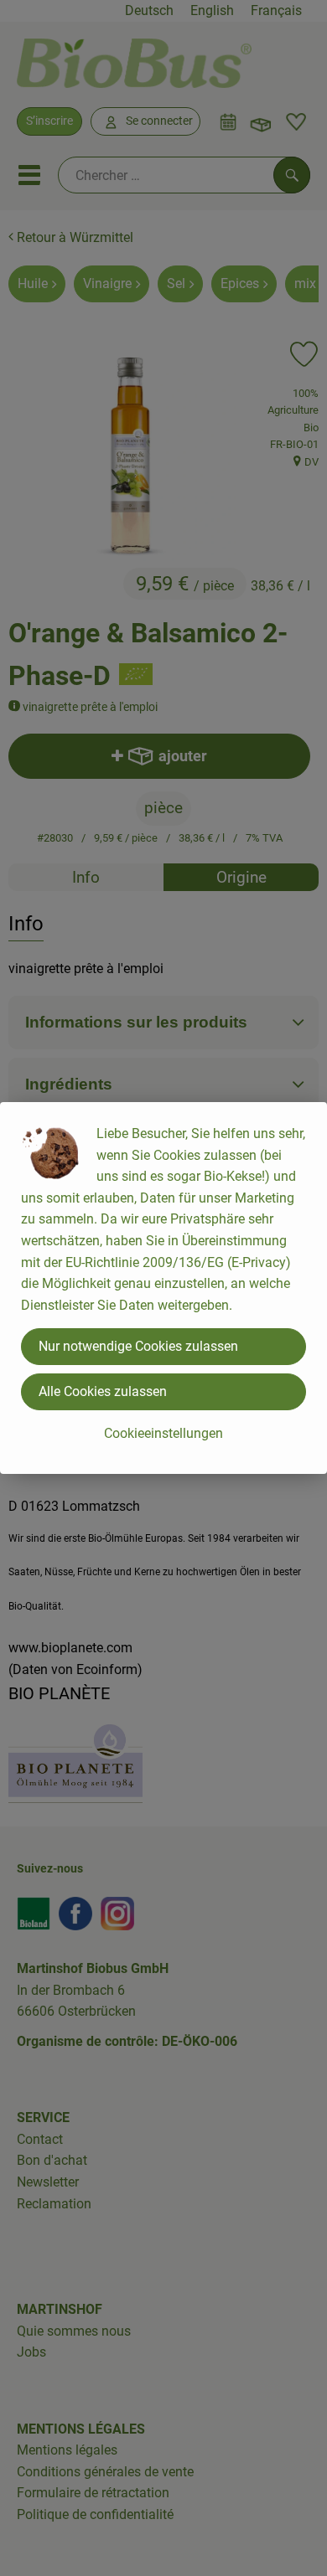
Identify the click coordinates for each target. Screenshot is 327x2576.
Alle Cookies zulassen (103, 1391)
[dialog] (163, 1288)
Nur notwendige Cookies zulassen (138, 1346)
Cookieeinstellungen (163, 1433)
